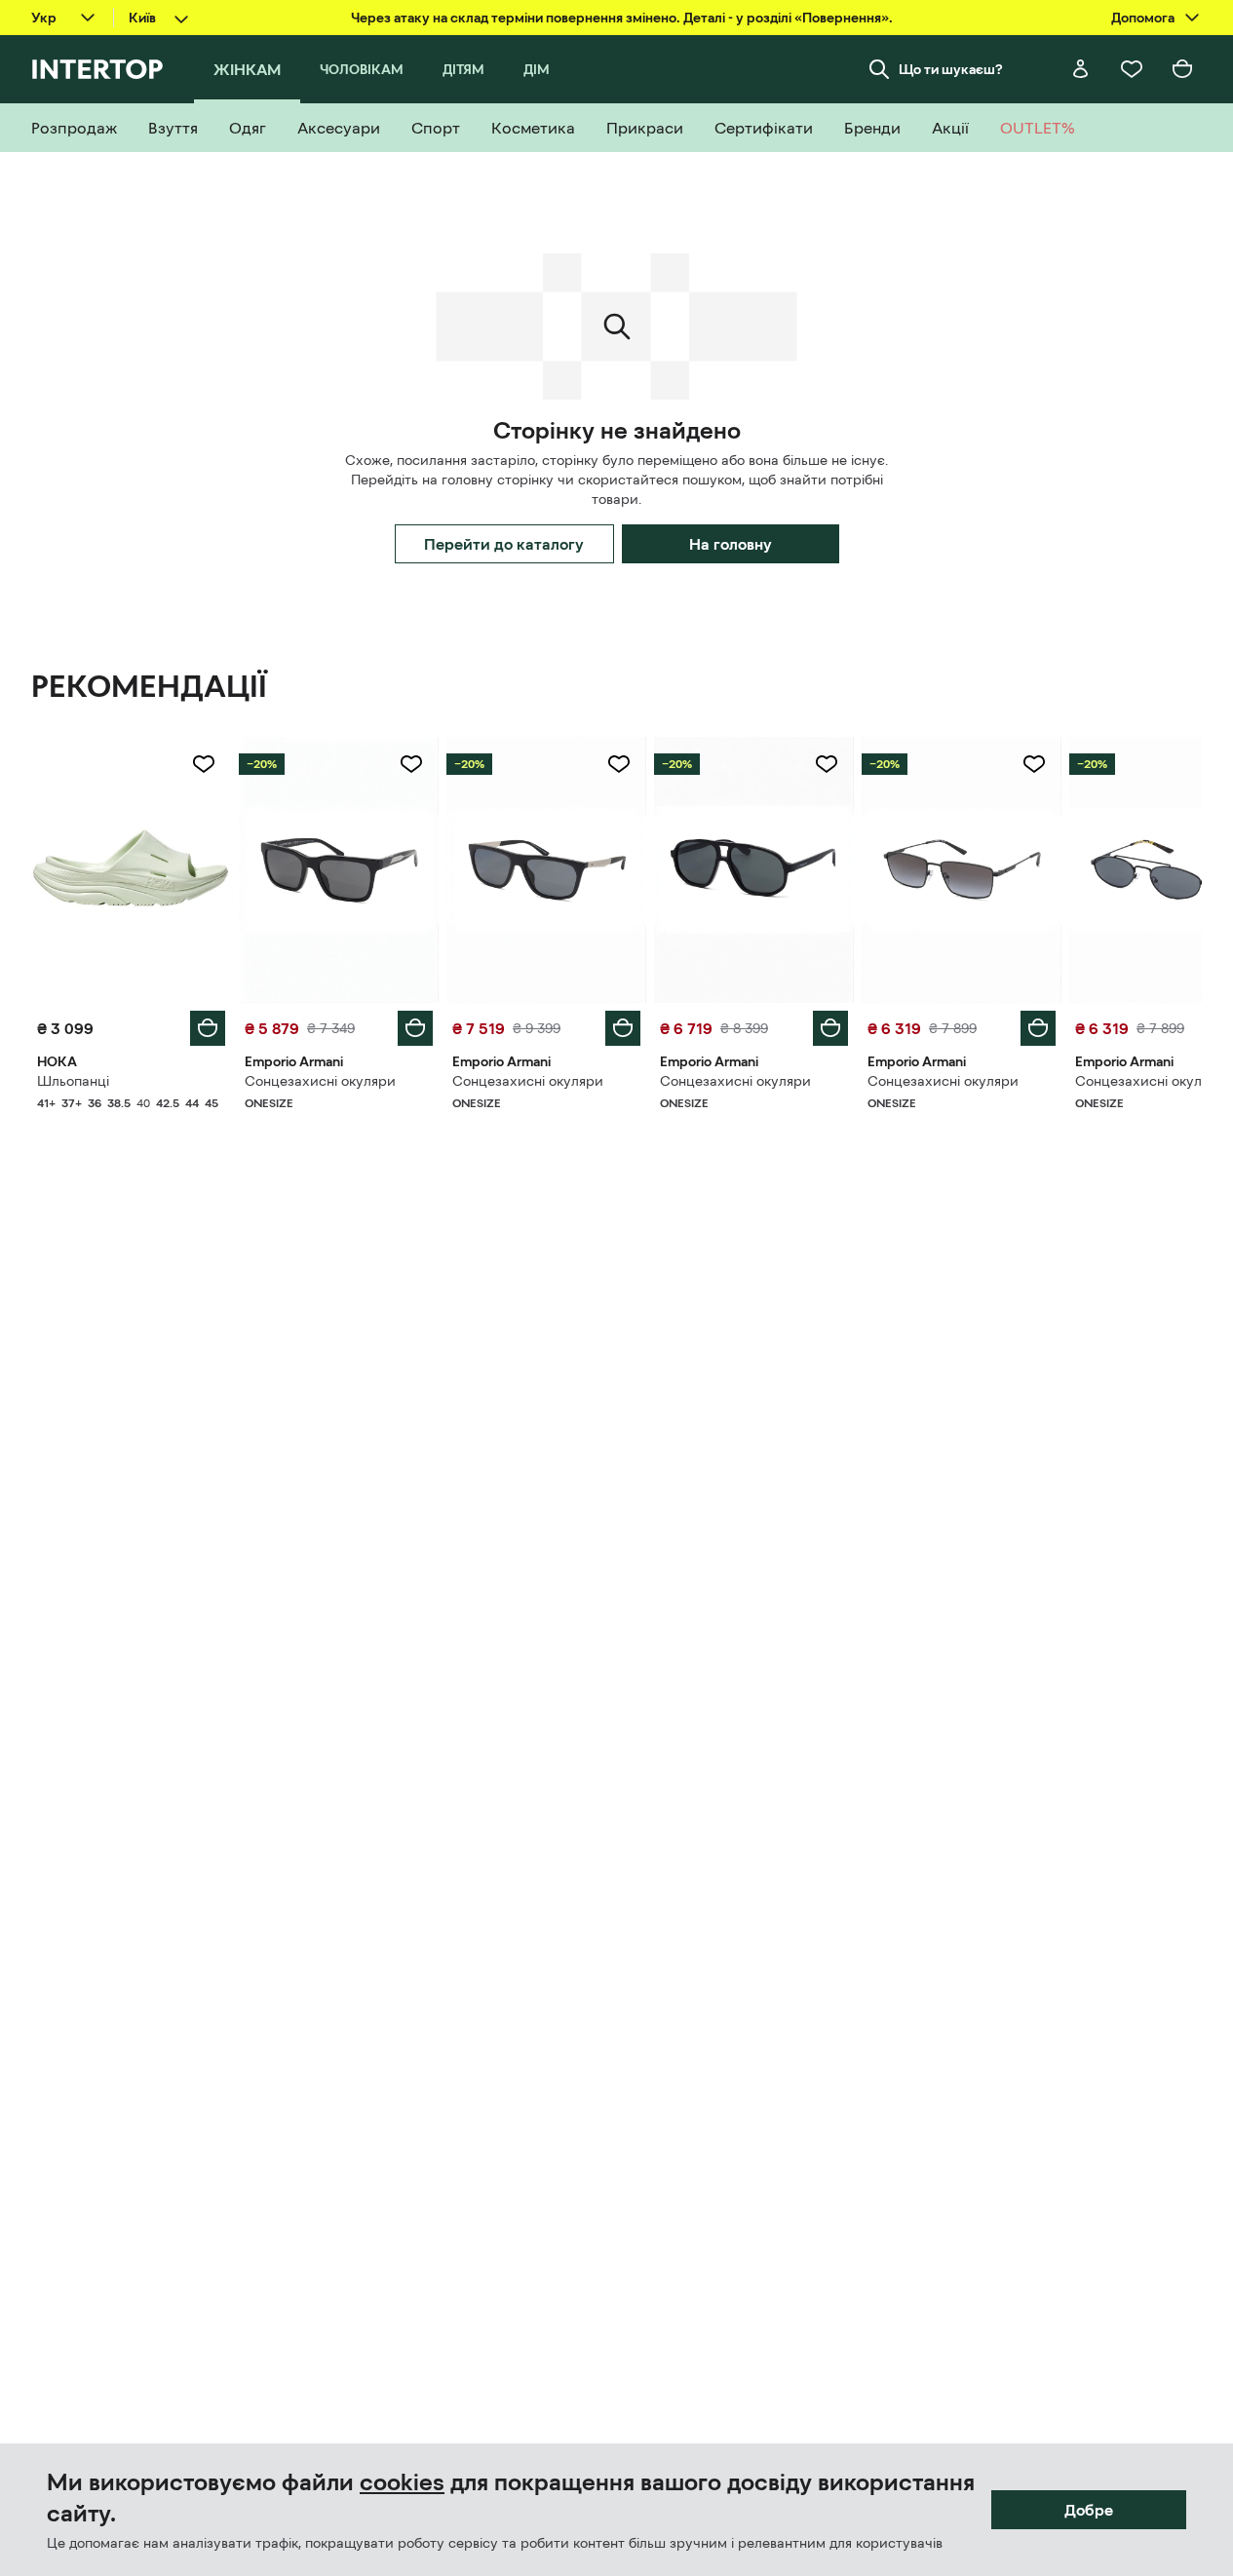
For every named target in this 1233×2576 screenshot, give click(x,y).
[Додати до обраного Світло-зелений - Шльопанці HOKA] (204, 764)
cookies (402, 2482)
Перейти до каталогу (504, 544)
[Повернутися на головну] (97, 69)
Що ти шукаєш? (951, 69)
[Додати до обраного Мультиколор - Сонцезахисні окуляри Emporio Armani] (411, 764)
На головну (731, 544)
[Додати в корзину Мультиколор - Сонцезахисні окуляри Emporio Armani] (415, 1028)
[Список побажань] (1132, 69)
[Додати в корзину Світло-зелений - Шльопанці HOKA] (208, 1028)
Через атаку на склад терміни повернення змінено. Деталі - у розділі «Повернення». (622, 18)
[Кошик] (1182, 69)
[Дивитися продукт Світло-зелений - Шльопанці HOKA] (131, 870)
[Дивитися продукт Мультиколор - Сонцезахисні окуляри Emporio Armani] (339, 870)
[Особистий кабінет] (1081, 69)
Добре (1089, 2510)
